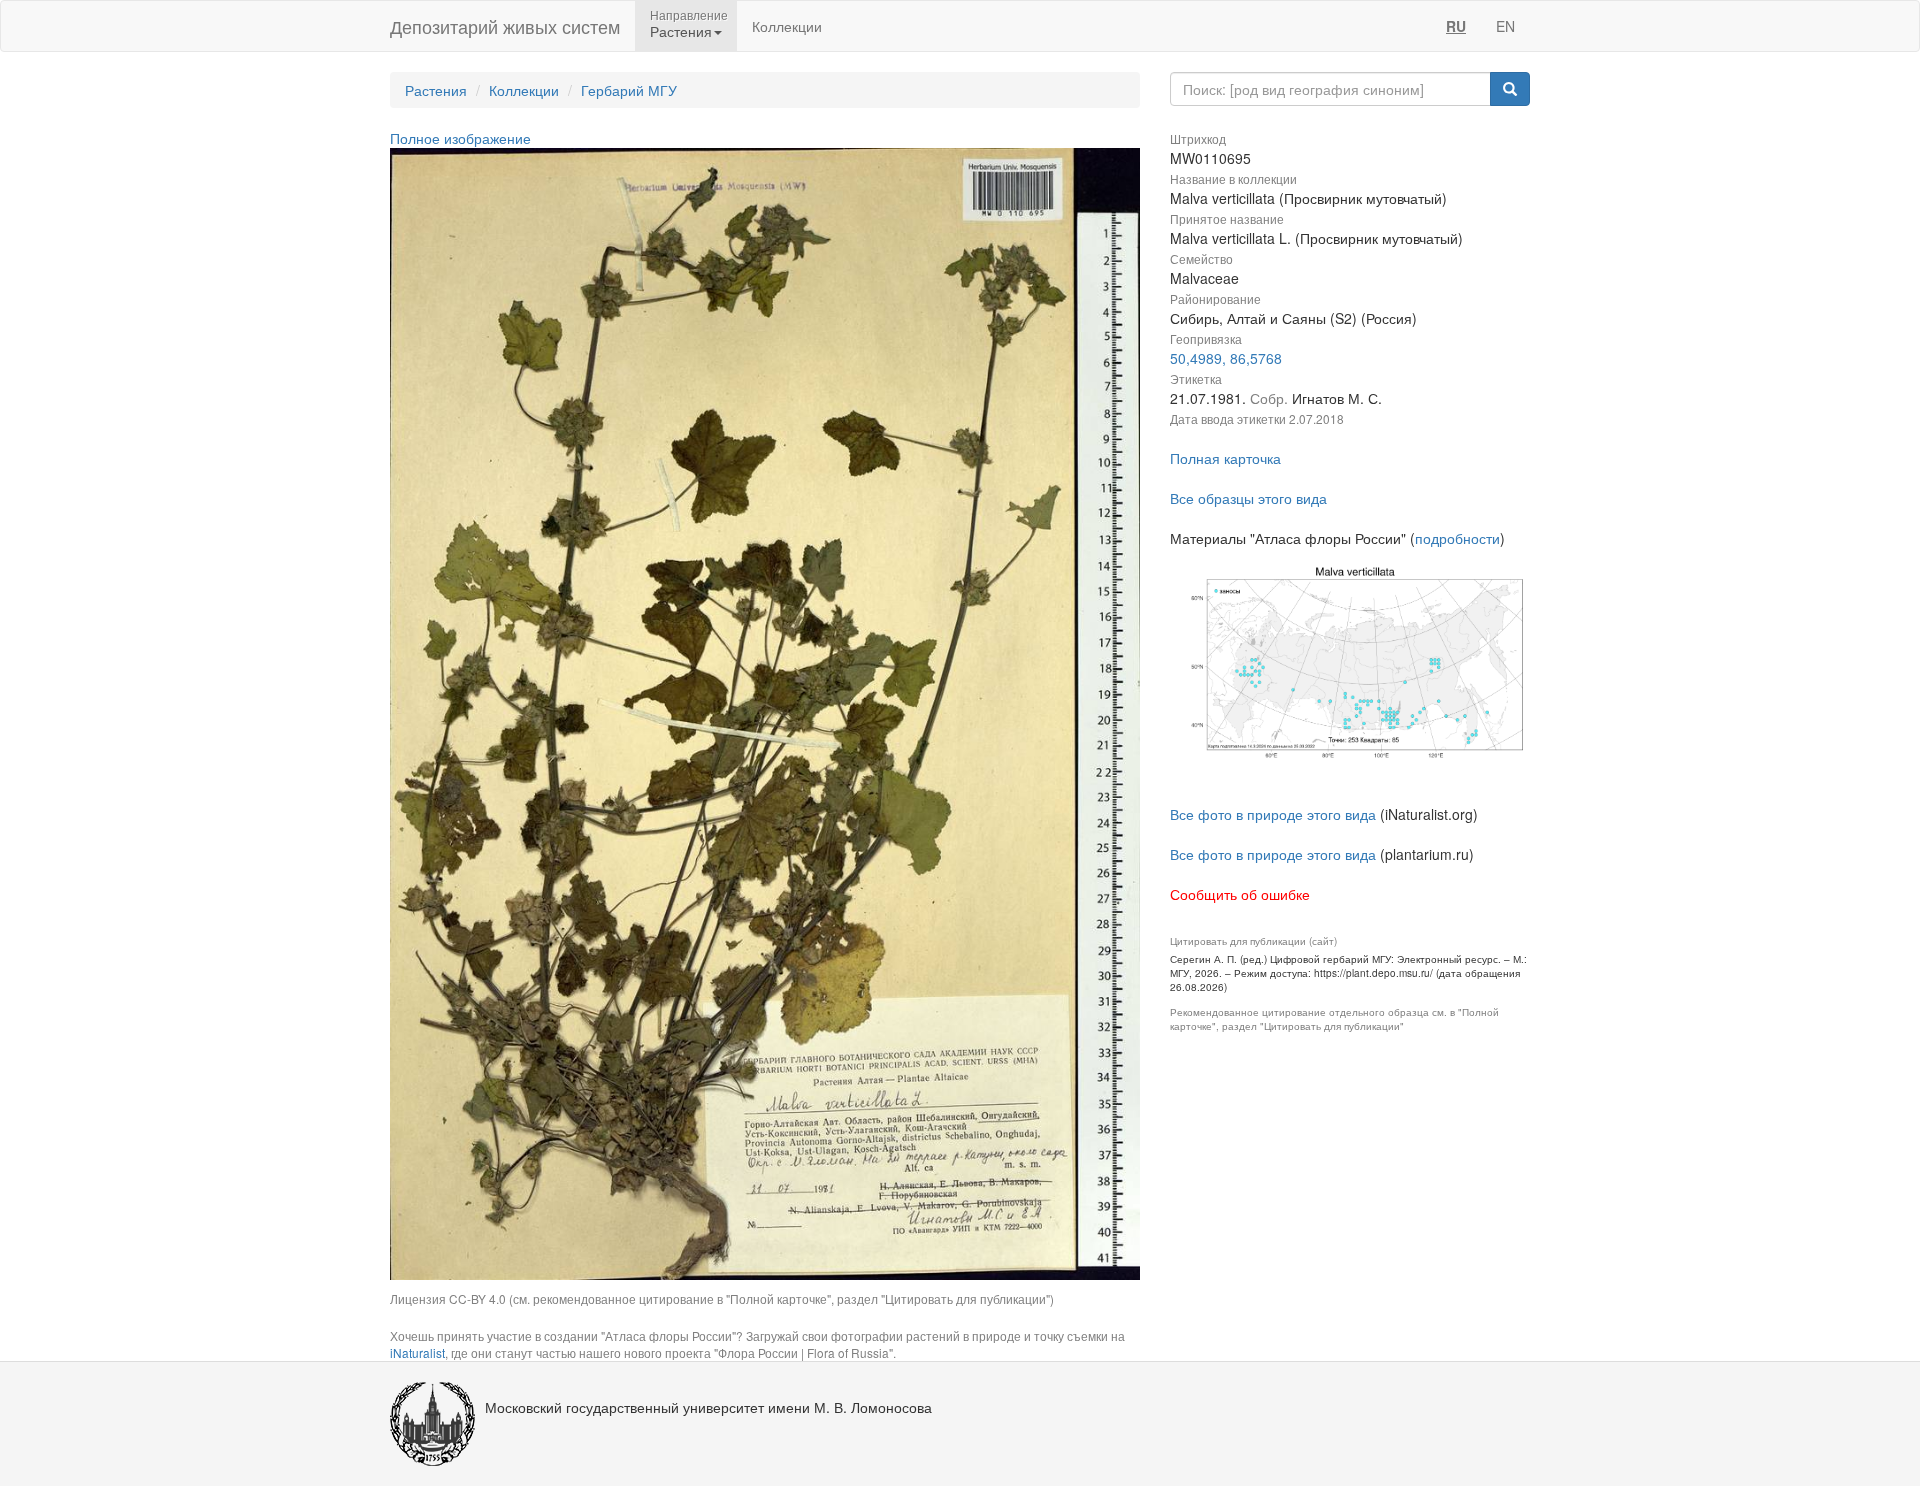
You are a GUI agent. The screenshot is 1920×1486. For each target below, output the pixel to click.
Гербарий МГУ (629, 90)
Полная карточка (1225, 458)
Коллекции (787, 26)
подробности (1457, 538)
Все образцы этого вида (1248, 498)
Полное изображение (460, 138)
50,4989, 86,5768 (1226, 358)
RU (1456, 26)
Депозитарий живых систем (505, 26)
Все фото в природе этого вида (1273, 814)
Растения (436, 90)
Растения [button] (681, 31)
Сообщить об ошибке (1240, 894)
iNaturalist (417, 1352)
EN (1505, 26)
